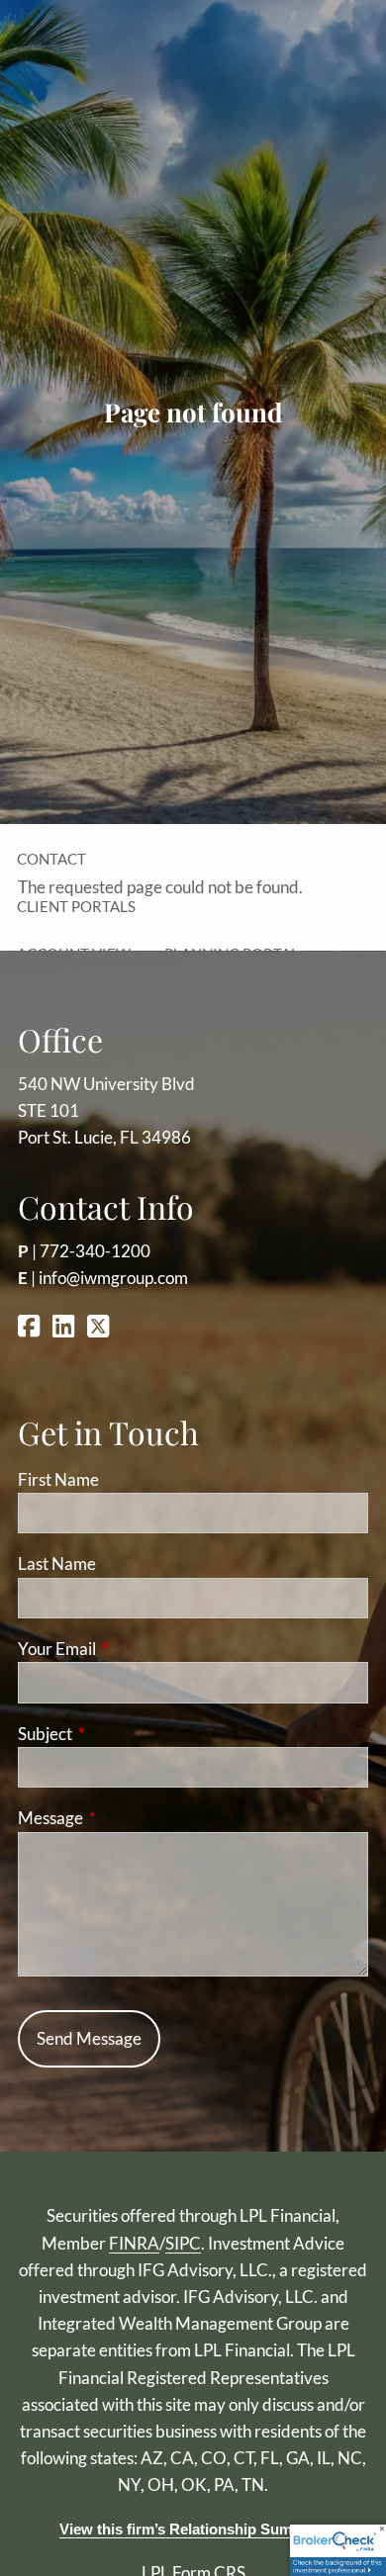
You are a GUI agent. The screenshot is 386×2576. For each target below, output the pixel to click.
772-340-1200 (95, 1251)
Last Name (57, 1564)
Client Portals (76, 906)
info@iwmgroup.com (113, 1278)
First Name (58, 1479)
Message (127, 1818)
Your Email (134, 1649)
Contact (51, 859)
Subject (122, 1734)
